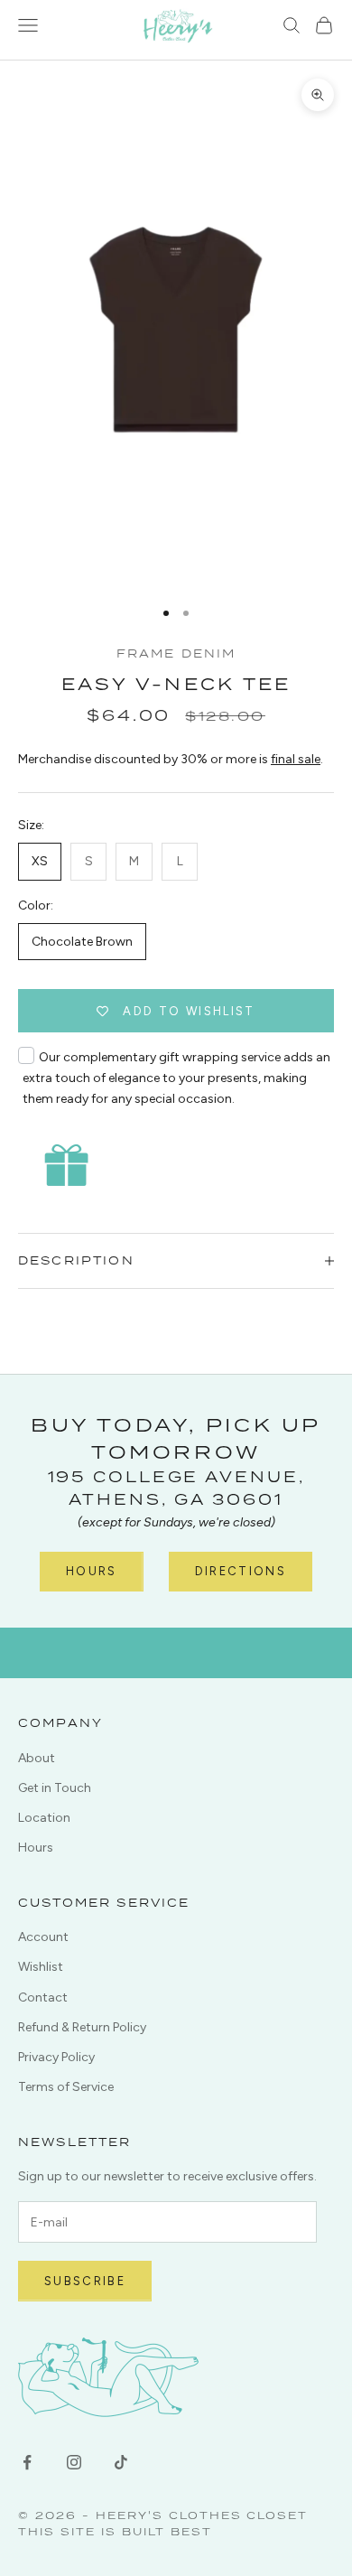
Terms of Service (66, 2087)
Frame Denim (176, 653)
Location (44, 1818)
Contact (43, 1997)
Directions (241, 1571)
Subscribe (85, 2281)
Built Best (167, 2531)
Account (43, 1937)
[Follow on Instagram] (74, 2462)
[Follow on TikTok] (121, 2462)
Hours (92, 1571)
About (37, 1758)
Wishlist (41, 1967)
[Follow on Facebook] (27, 2462)
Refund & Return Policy (82, 2027)
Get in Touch (55, 1788)
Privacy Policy (56, 2057)
